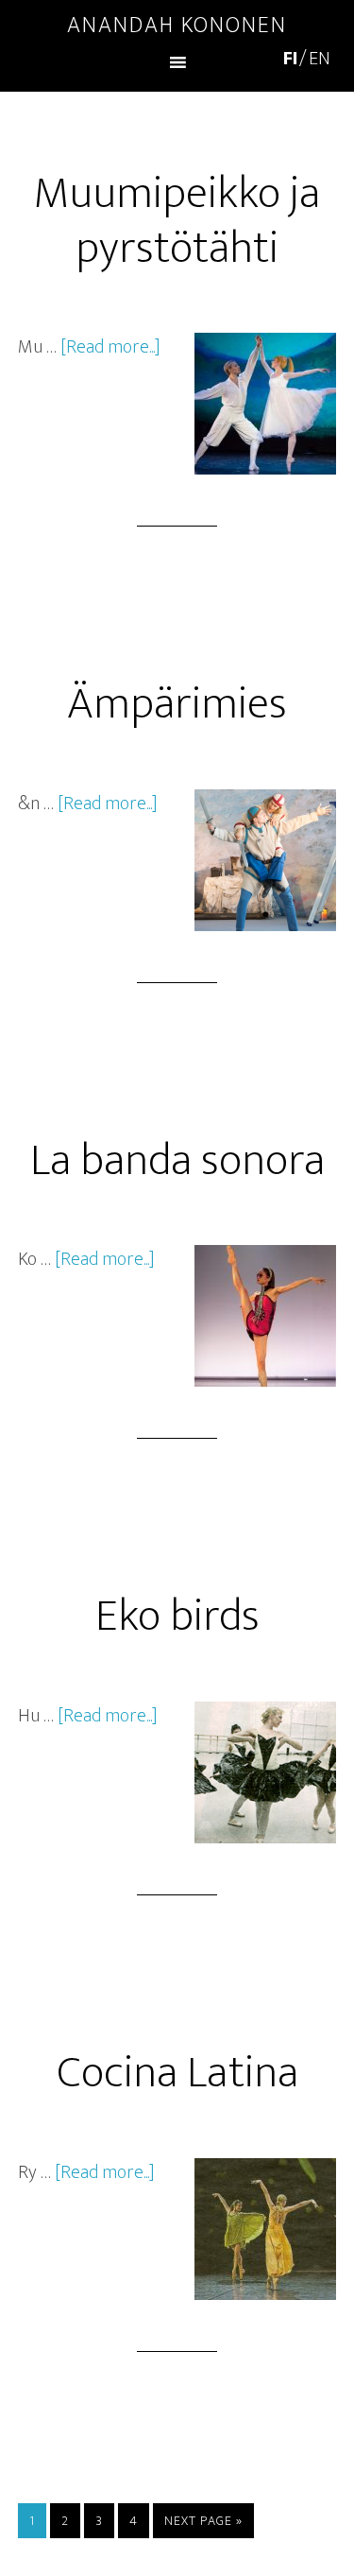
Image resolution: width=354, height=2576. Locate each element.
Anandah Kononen (177, 26)
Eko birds (177, 1616)
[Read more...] (110, 347)
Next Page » (203, 2521)
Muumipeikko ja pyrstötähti (177, 221)
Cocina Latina (177, 2073)
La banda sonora (177, 1161)
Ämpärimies (177, 704)
